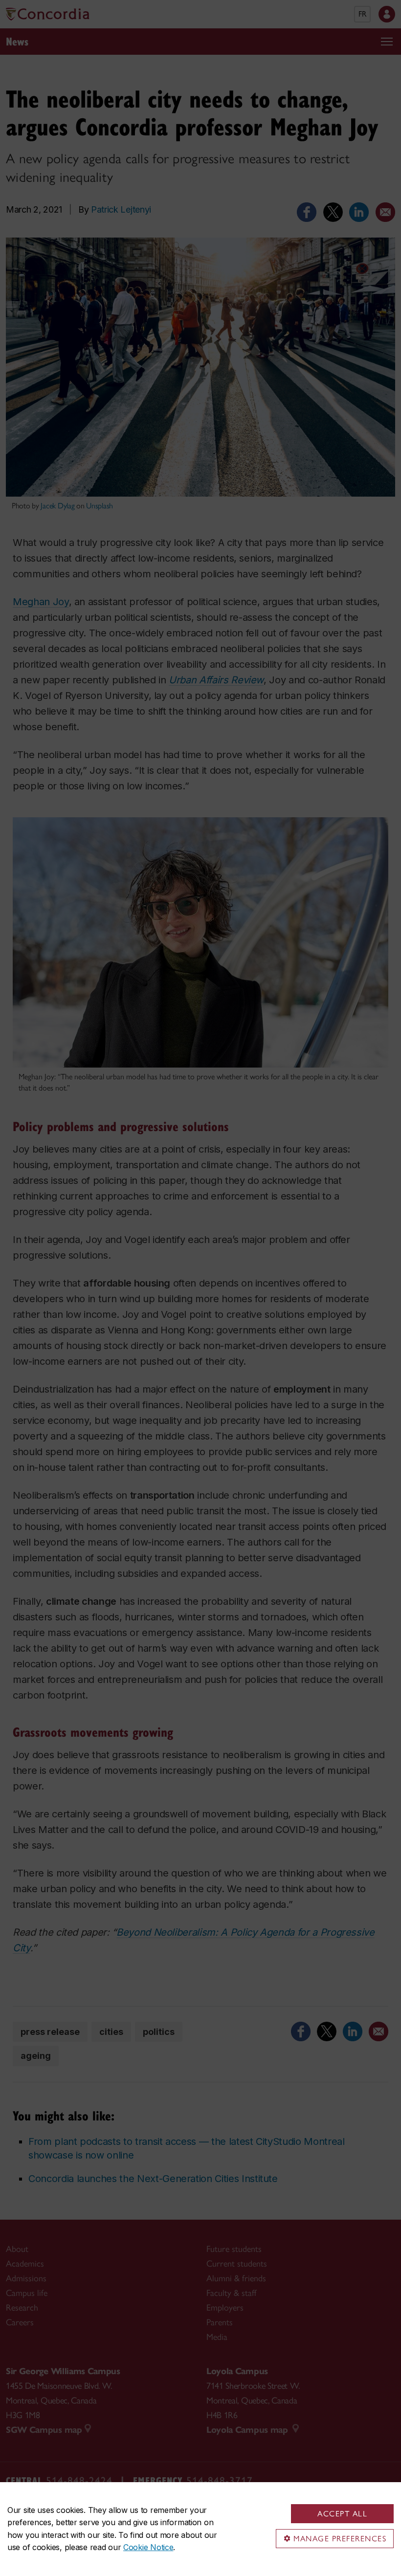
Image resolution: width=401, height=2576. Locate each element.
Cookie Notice (148, 2547)
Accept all (342, 2514)
